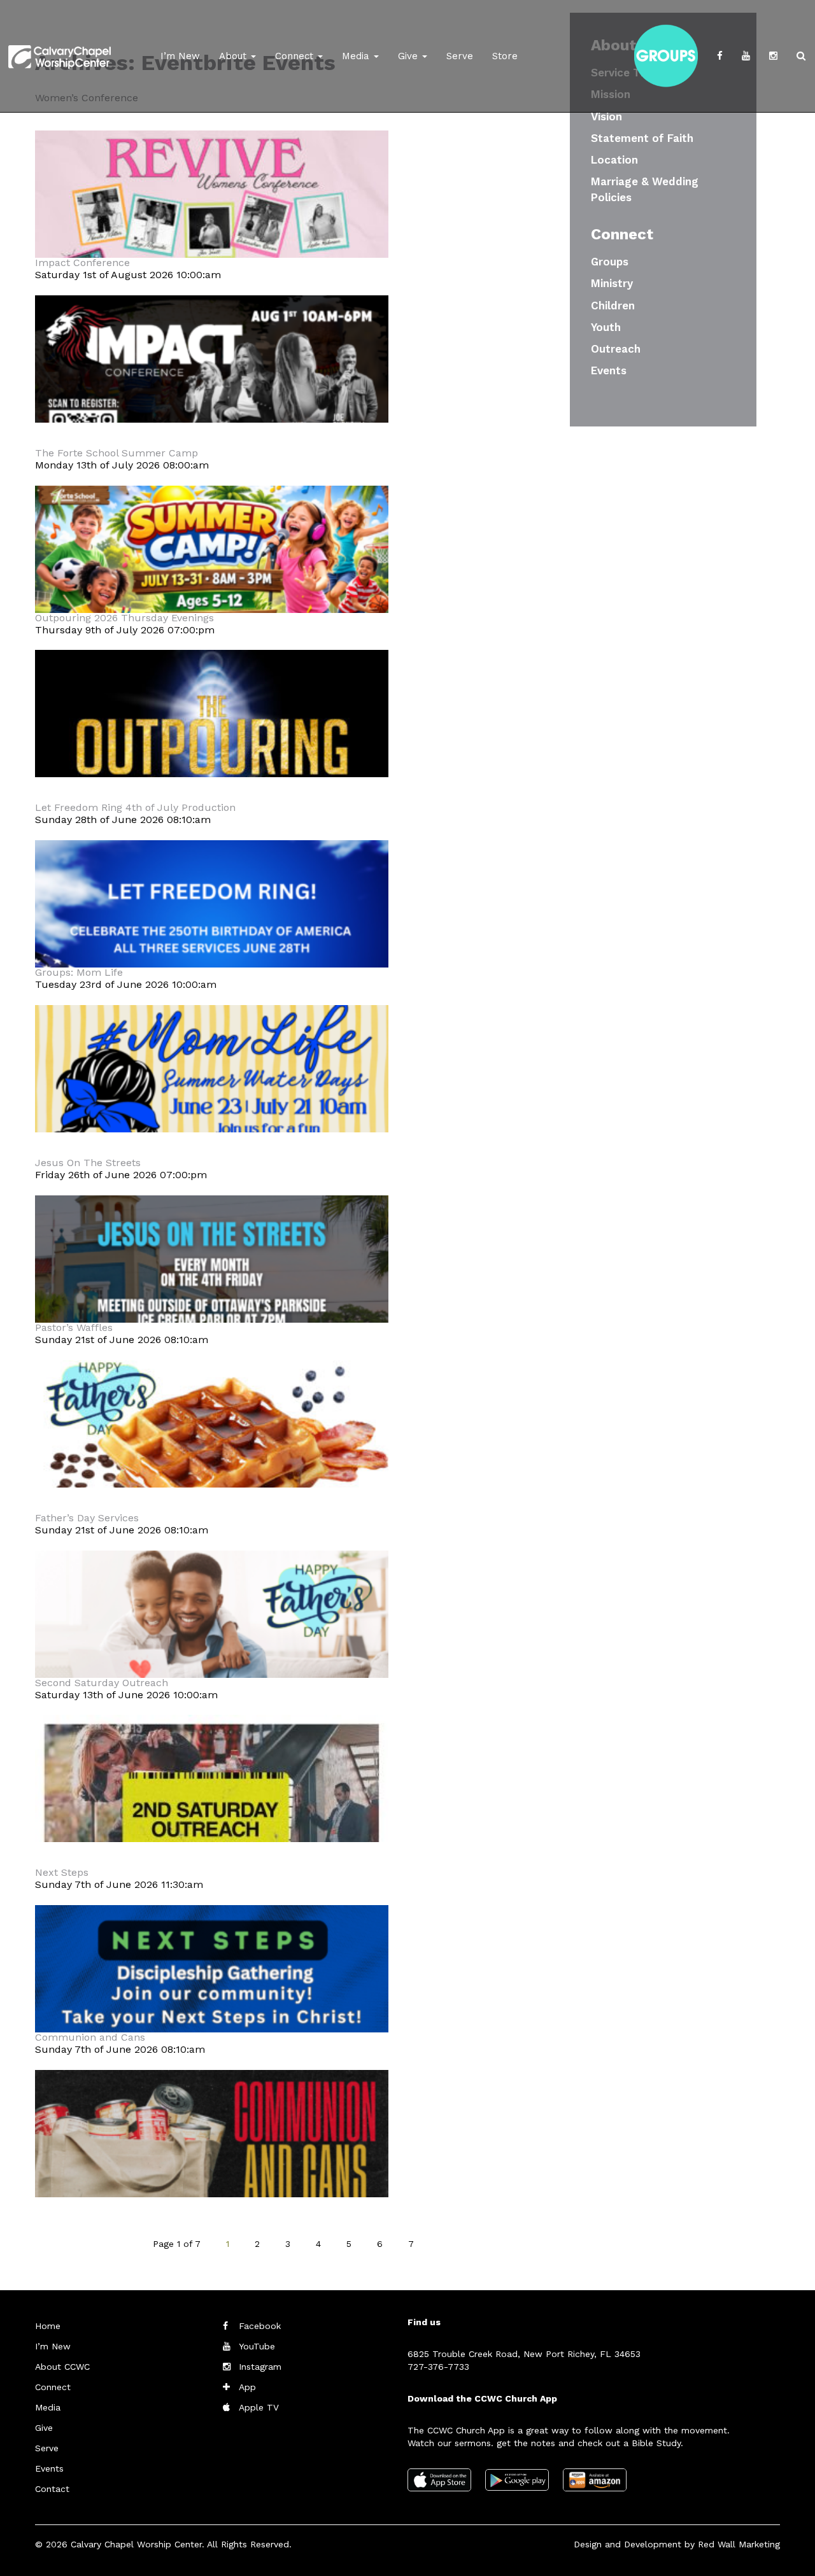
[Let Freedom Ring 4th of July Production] (212, 939)
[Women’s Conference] (212, 229)
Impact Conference (82, 263)
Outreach (616, 349)
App (247, 2387)
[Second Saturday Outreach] (212, 1814)
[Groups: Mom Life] (212, 1104)
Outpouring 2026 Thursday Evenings (124, 618)
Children (613, 306)
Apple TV (259, 2407)
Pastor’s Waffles (74, 1327)
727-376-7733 (438, 2367)
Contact (52, 2489)
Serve (460, 56)
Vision (606, 116)
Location (614, 160)
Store (505, 56)
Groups (610, 262)
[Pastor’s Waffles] (212, 1459)
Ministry (612, 283)
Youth (606, 327)
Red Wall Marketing (739, 2544)
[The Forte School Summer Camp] (212, 585)
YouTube (257, 2346)
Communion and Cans (90, 2037)
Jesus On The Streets (88, 1163)
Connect (296, 56)
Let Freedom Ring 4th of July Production (135, 807)
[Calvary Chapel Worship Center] (60, 41)
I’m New (180, 56)
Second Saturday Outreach (102, 1683)
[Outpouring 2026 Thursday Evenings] (212, 749)
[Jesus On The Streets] (212, 1294)
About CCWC (62, 2367)
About (234, 56)
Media (357, 56)
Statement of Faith (642, 138)
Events (609, 370)
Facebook (260, 2326)
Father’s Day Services (87, 1518)
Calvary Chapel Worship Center (136, 2544)
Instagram (260, 2367)
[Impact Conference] (212, 394)
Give (409, 56)
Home (48, 2326)
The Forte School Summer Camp (117, 453)
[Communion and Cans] (212, 2169)
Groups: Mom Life (79, 972)
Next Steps (62, 1872)
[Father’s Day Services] (212, 1650)
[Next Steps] (212, 2004)
